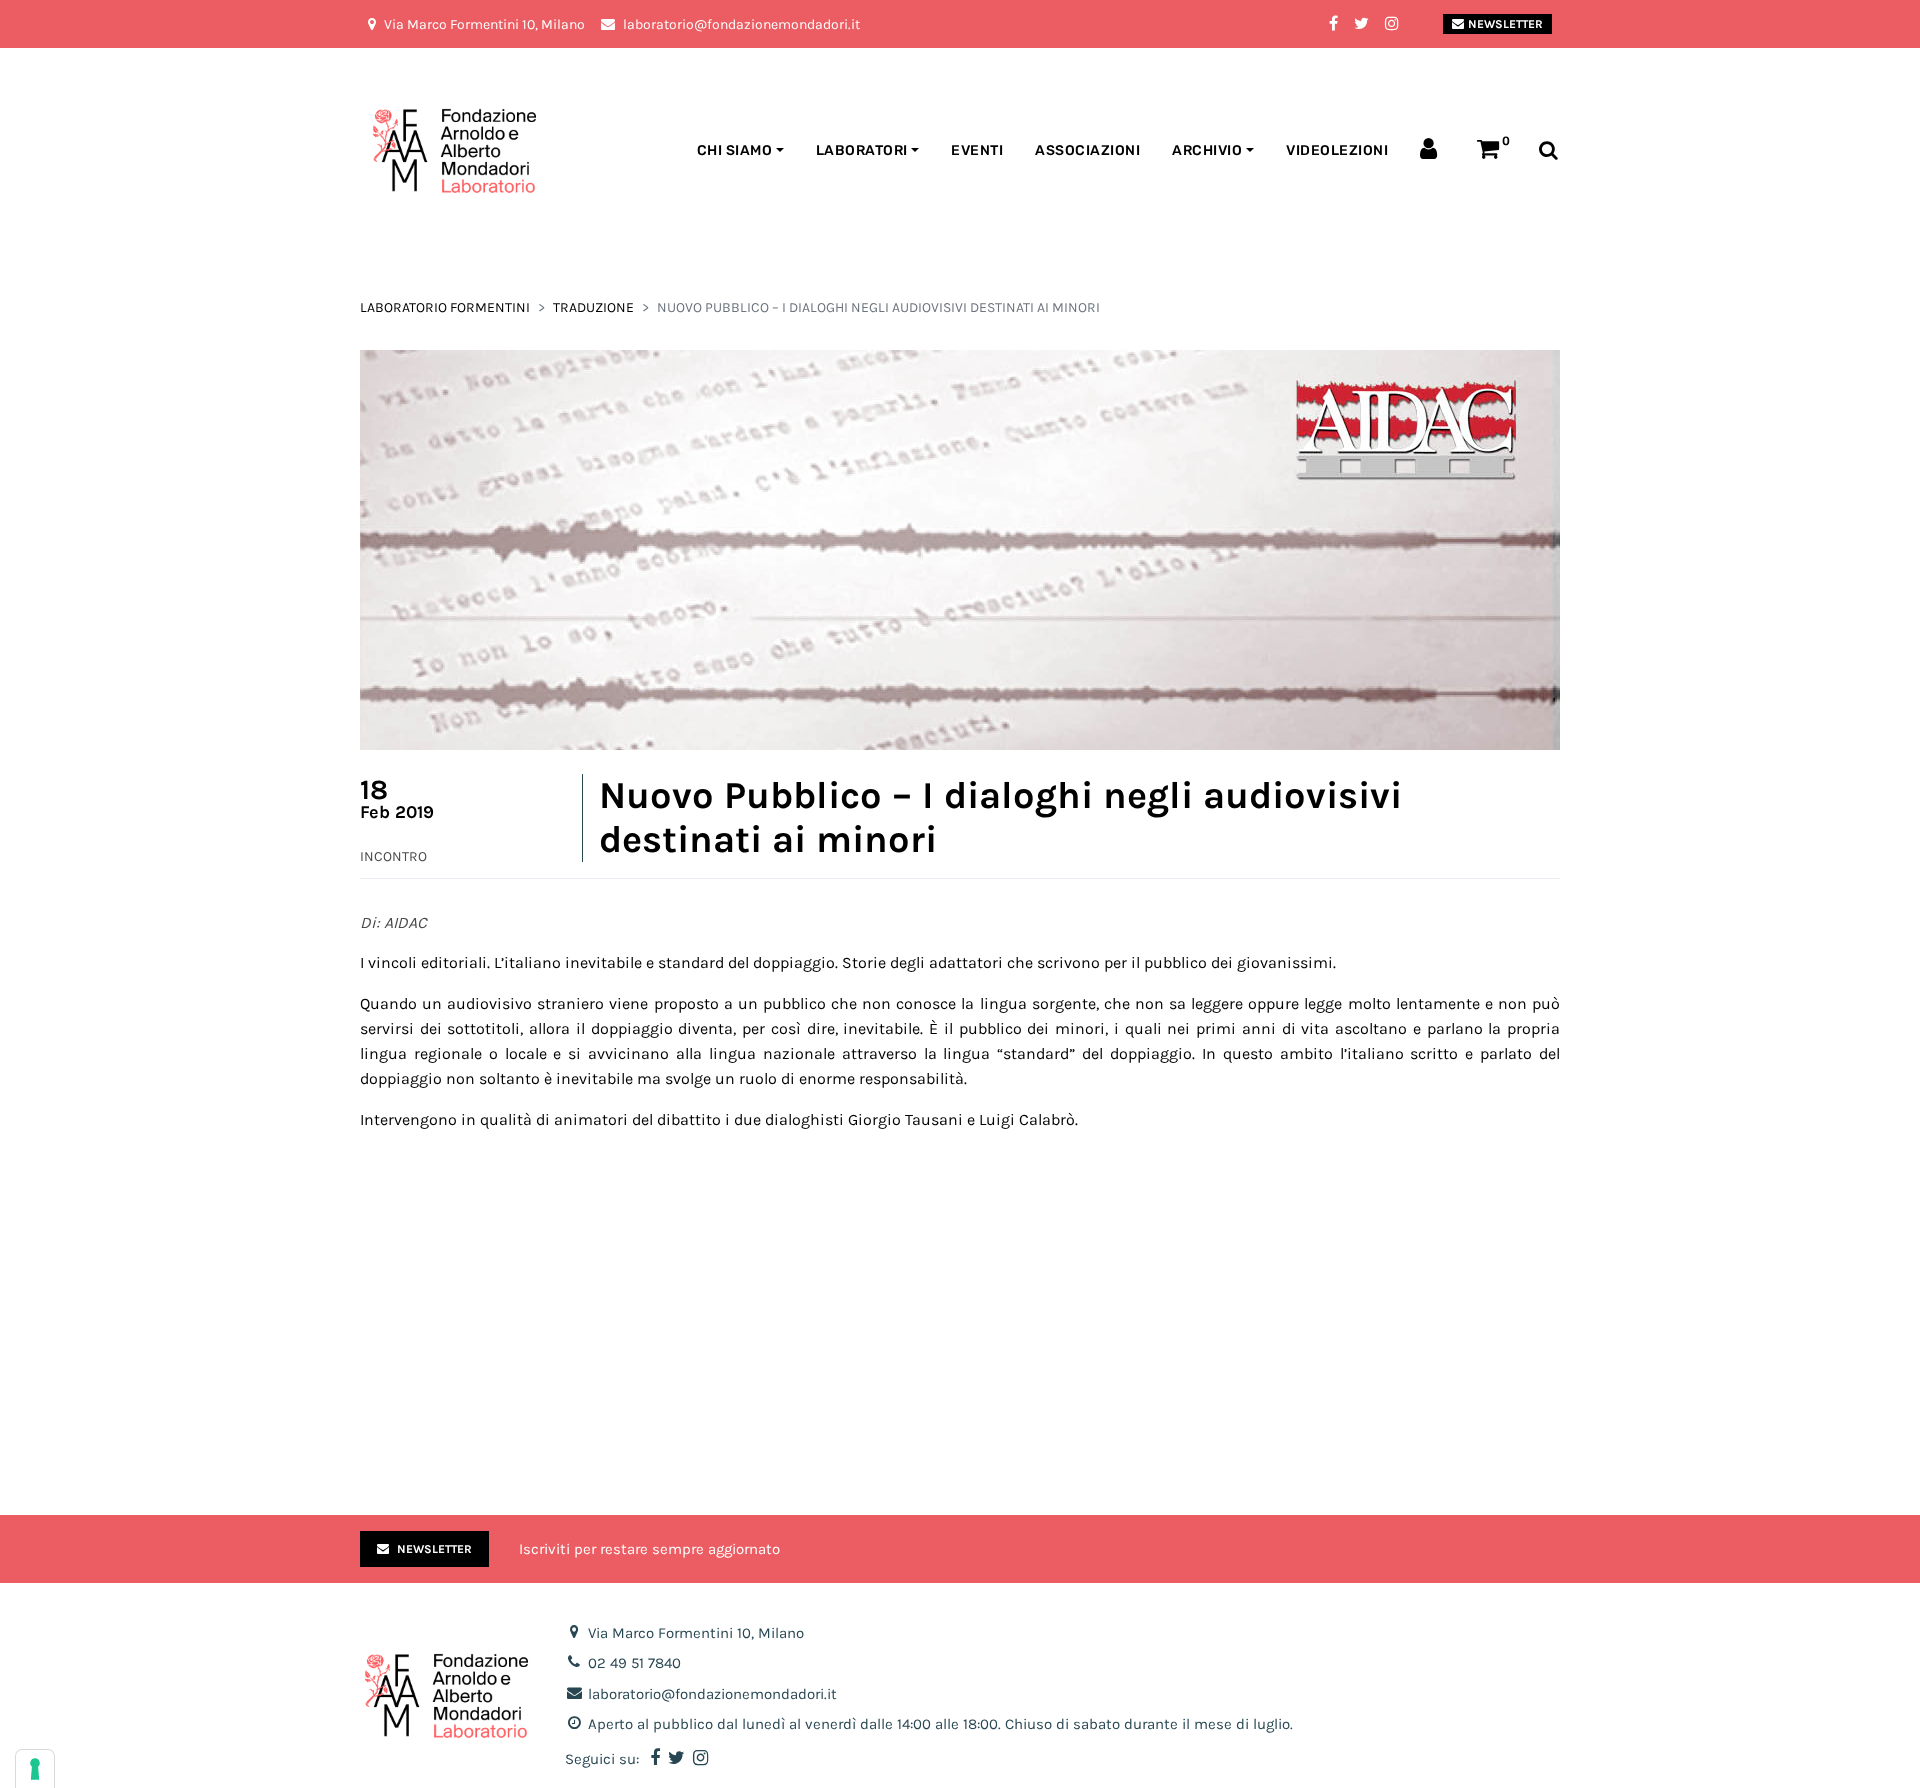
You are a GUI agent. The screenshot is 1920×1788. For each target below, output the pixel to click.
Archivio (1207, 150)
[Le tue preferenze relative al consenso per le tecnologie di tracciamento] (35, 1769)
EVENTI (977, 150)
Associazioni (1087, 150)
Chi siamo (735, 150)
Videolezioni (1337, 150)
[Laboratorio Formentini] (405, 151)
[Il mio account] (1432, 151)
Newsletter (1505, 24)
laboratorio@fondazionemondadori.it (712, 1694)
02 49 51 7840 (634, 1663)
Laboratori (862, 150)
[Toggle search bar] (1548, 151)
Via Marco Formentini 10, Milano (696, 1633)
